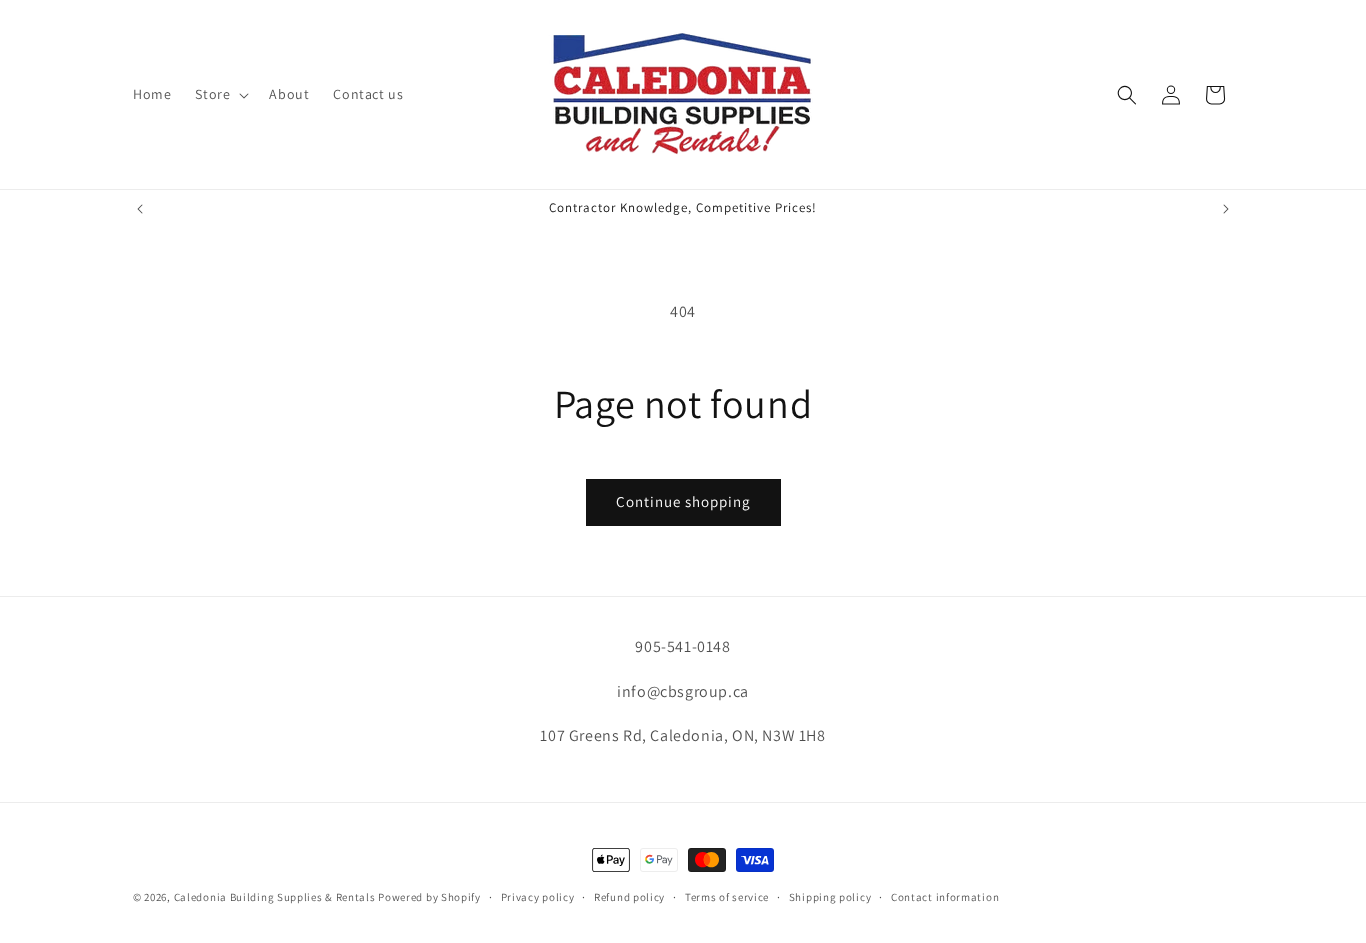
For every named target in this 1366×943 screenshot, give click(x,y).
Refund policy (629, 896)
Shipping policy (830, 896)
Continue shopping (683, 501)
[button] (220, 94)
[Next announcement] (1226, 209)
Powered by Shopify (429, 897)
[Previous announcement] (140, 209)
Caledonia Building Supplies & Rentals (275, 897)
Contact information (945, 896)
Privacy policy (538, 896)
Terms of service (727, 896)
